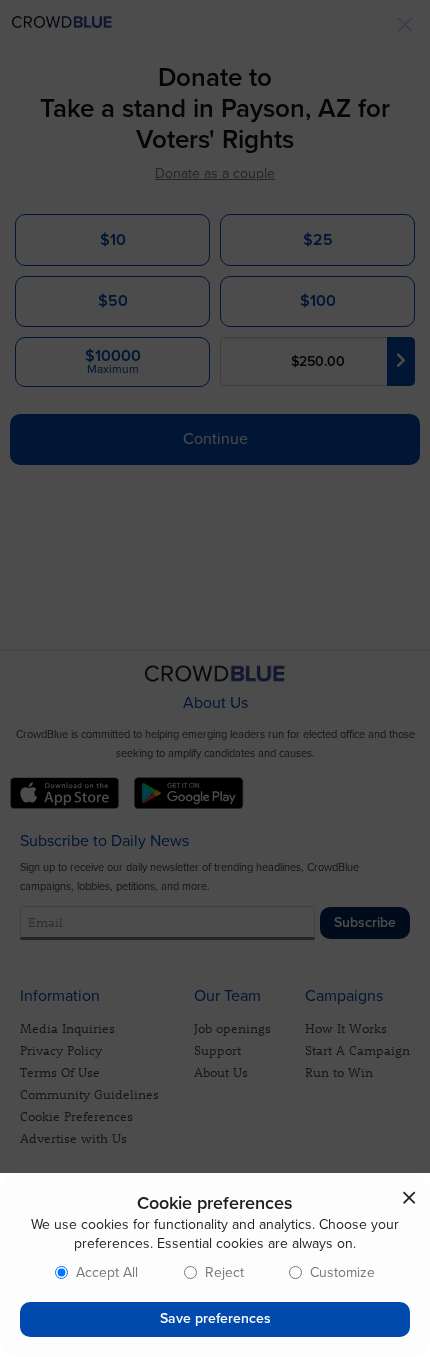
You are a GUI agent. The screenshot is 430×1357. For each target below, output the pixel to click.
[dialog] (215, 1265)
